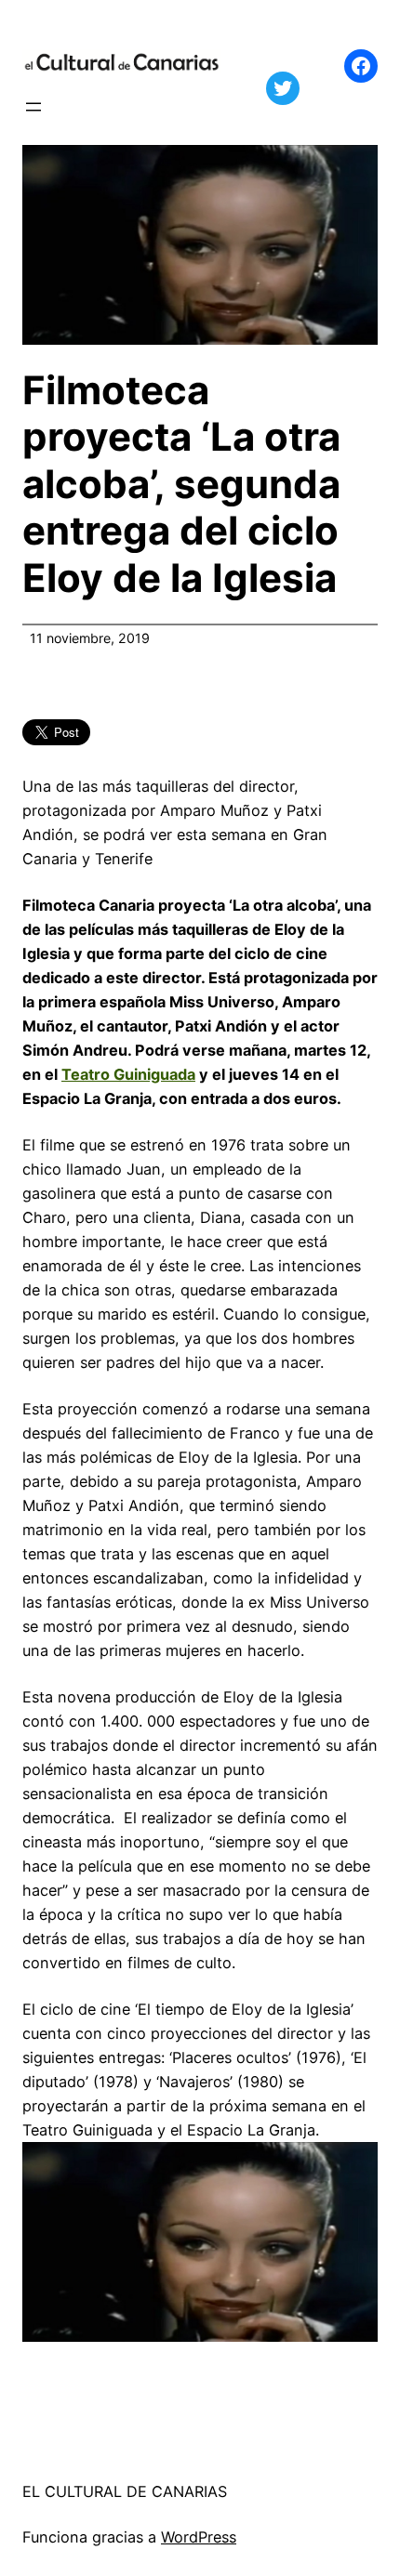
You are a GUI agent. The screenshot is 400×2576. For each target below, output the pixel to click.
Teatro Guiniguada (128, 1074)
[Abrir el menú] (33, 107)
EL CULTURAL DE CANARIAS (125, 2491)
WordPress (199, 2537)
